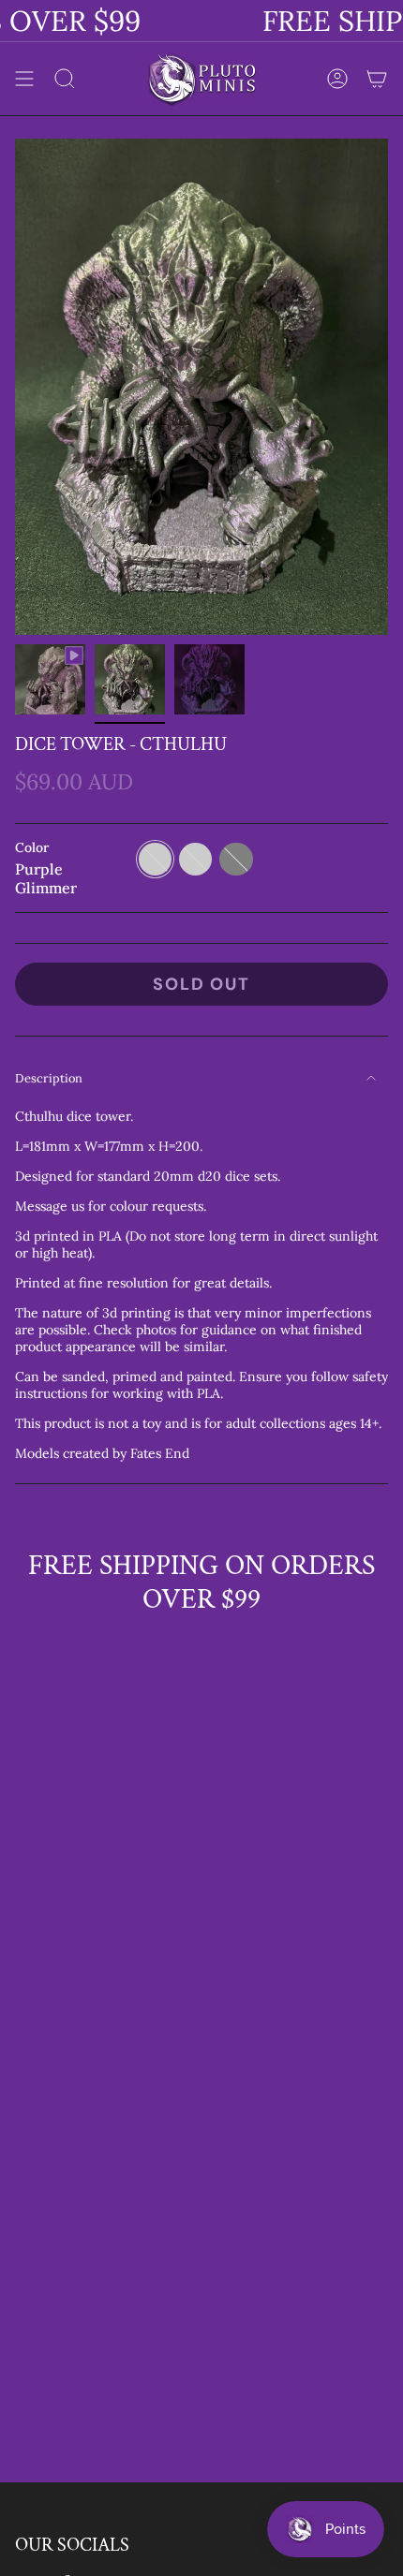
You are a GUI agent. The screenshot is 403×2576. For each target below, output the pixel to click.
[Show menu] (24, 78)
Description (49, 1078)
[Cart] (377, 78)
